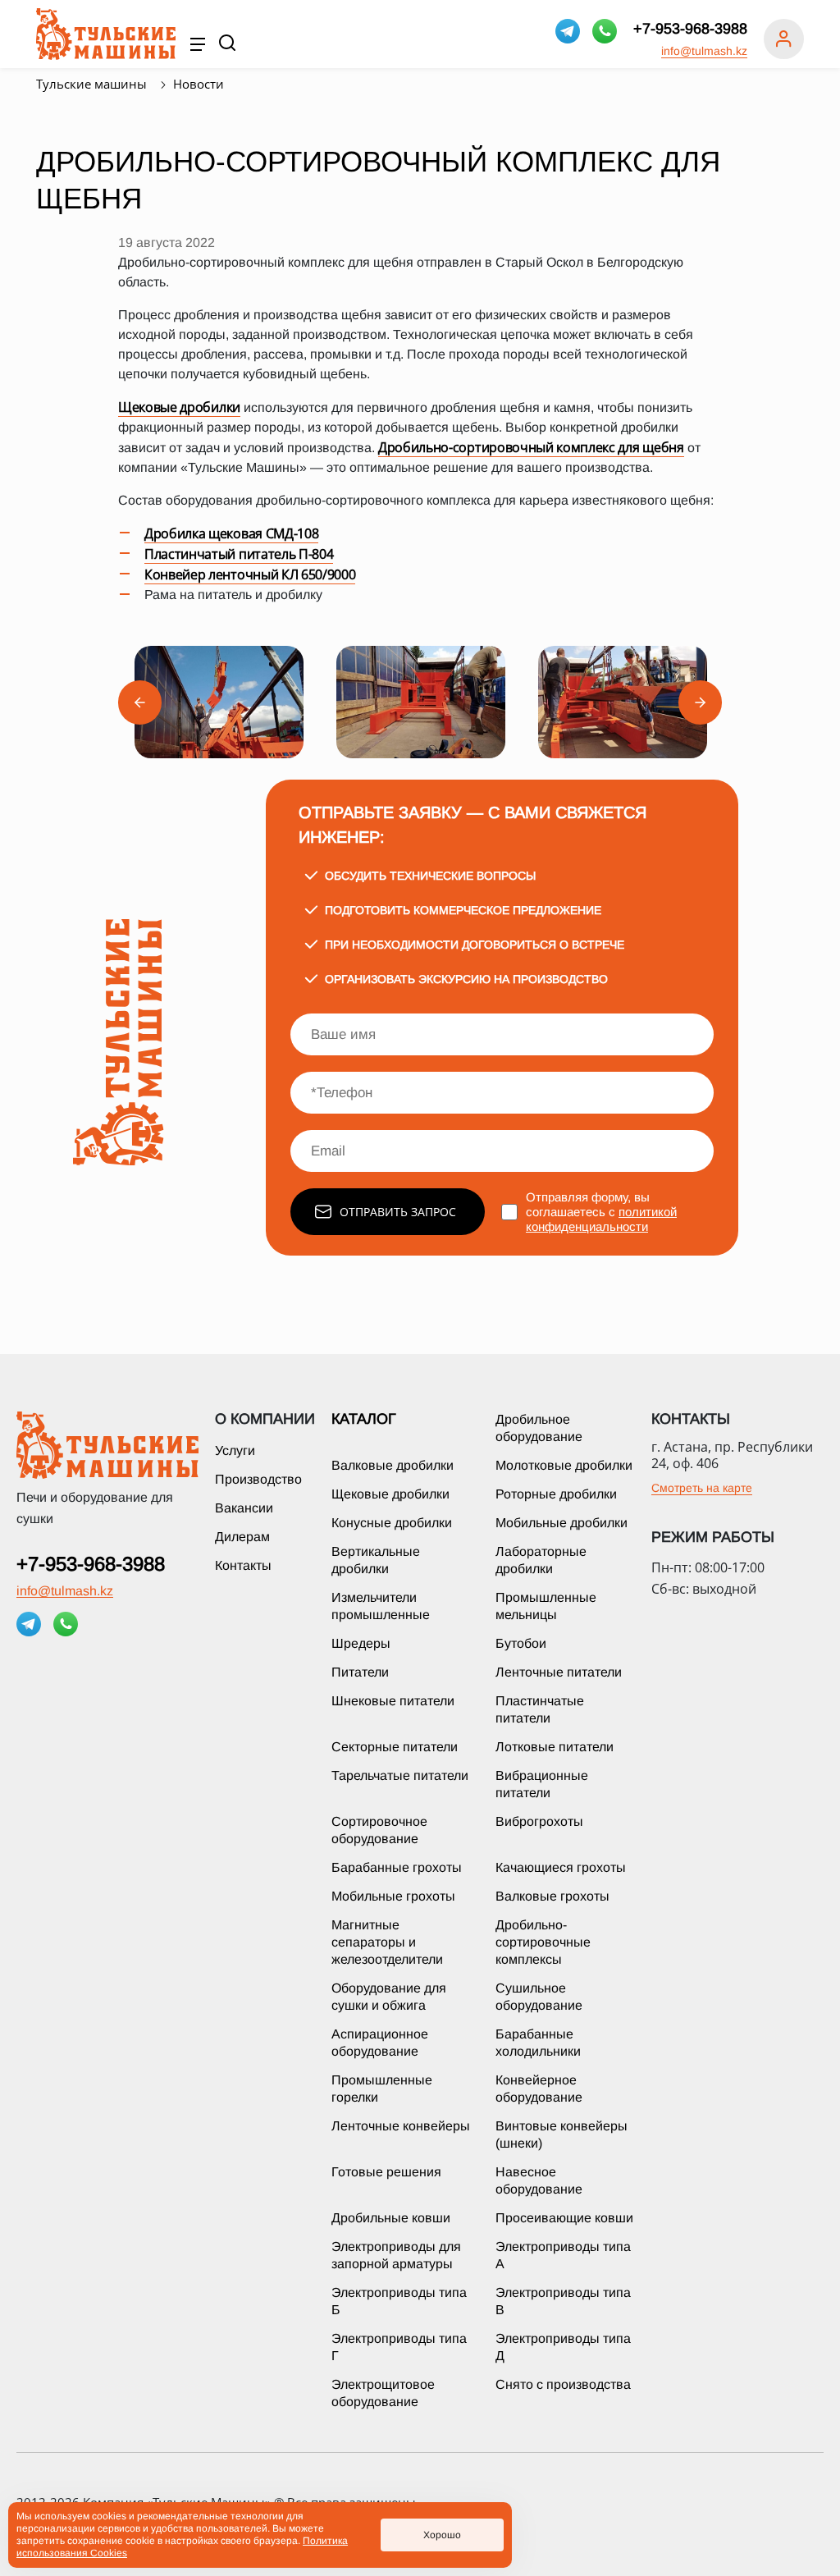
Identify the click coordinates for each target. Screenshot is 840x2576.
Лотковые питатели (555, 1747)
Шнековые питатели (393, 1701)
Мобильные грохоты (393, 1896)
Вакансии (244, 1508)
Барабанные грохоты (397, 1867)
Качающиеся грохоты (561, 1867)
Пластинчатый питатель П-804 (239, 554)
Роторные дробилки (556, 1494)
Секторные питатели (395, 1747)
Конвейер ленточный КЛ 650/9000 (250, 574)
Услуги (235, 1450)
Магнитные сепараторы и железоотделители (387, 1942)
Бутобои (521, 1643)
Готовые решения (386, 2172)
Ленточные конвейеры (401, 2126)
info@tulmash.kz (704, 51)
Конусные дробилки (392, 1523)
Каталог (364, 1419)
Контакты (243, 1565)
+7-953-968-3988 (690, 29)
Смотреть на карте (702, 1488)
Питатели (360, 1672)
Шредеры (361, 1643)
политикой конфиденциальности (601, 1219)
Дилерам (242, 1537)
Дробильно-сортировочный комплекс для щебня (531, 447)
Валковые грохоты (552, 1896)
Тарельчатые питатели (400, 1775)
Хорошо (442, 2535)
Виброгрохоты (539, 1821)
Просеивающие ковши (564, 2218)
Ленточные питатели (559, 1672)
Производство (258, 1479)
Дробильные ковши (391, 2218)
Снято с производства (563, 2384)
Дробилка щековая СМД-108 (231, 533)
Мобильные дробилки (562, 1523)
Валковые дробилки (393, 1465)
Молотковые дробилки (564, 1465)
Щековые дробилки (179, 407)
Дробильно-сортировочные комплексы (543, 1942)
